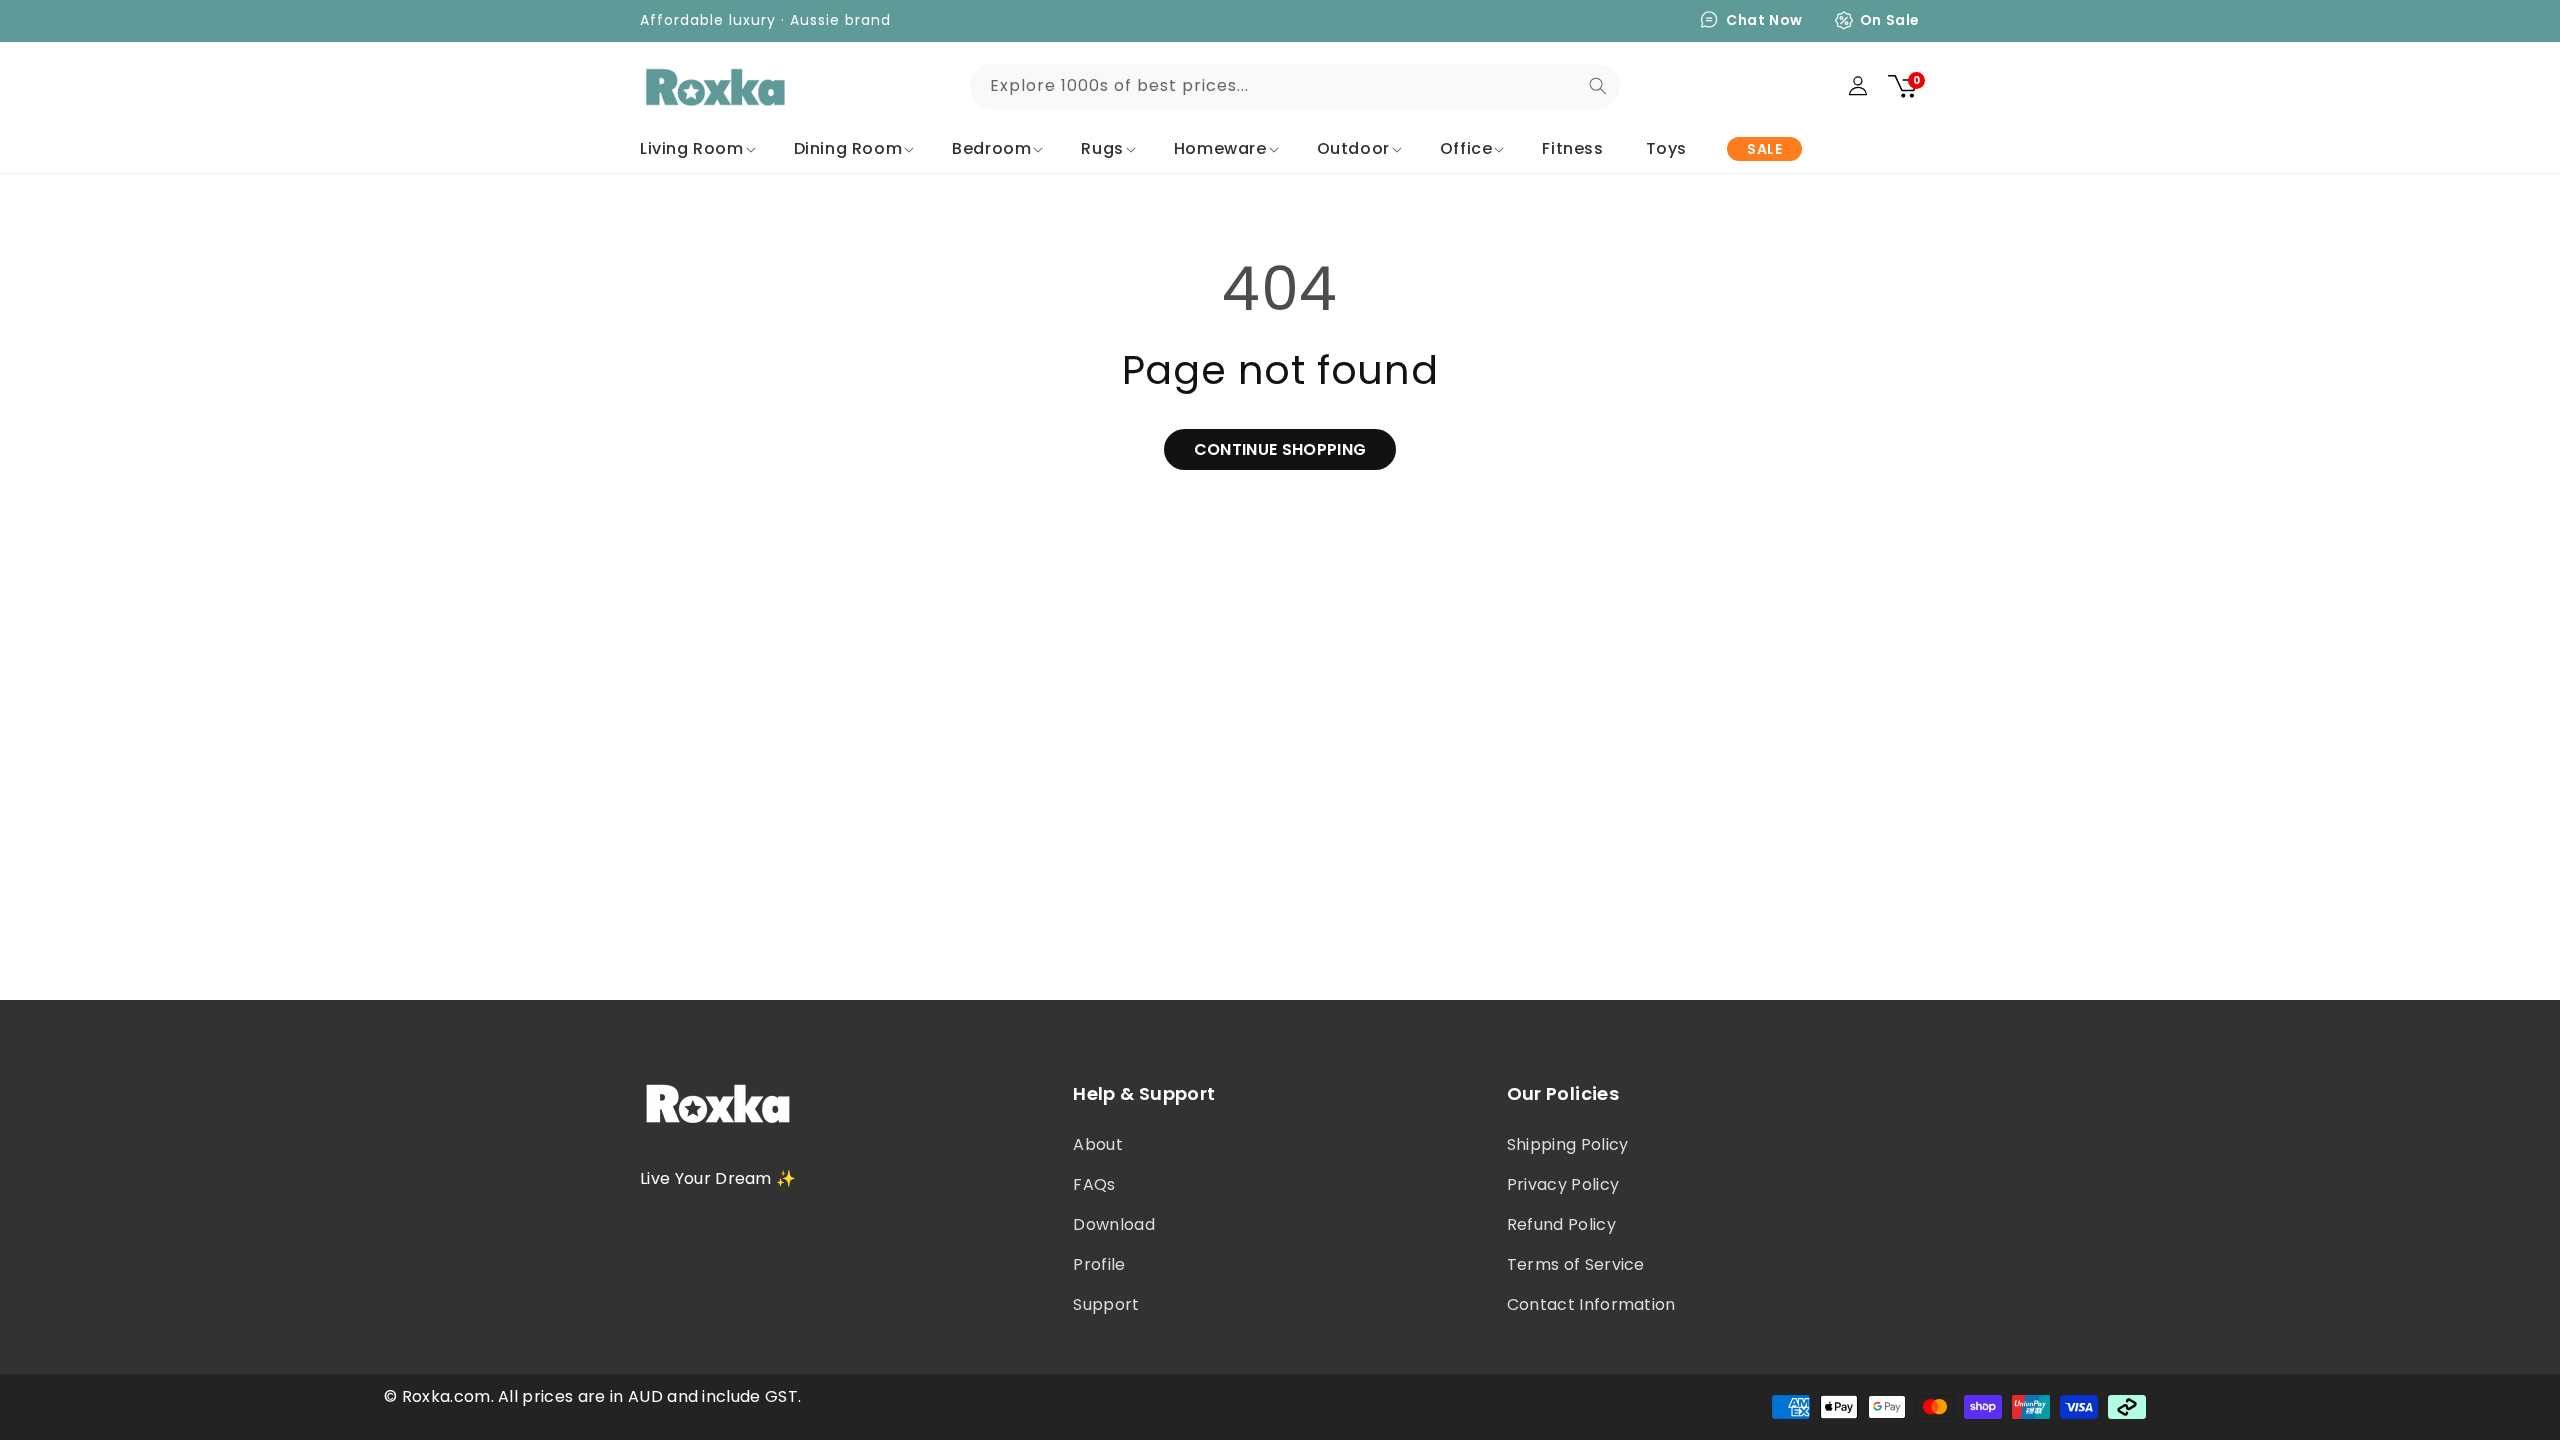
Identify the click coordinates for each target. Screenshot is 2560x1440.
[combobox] (1295, 86)
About (1098, 1144)
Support (1106, 1304)
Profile (1099, 1264)
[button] (696, 149)
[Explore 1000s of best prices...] (1598, 86)
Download (1114, 1224)
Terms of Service (1576, 1264)
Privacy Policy (1563, 1184)
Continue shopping (1280, 449)
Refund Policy (1561, 1224)
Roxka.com (446, 1396)
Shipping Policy (1568, 1144)
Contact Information (1591, 1304)
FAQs (1094, 1184)
